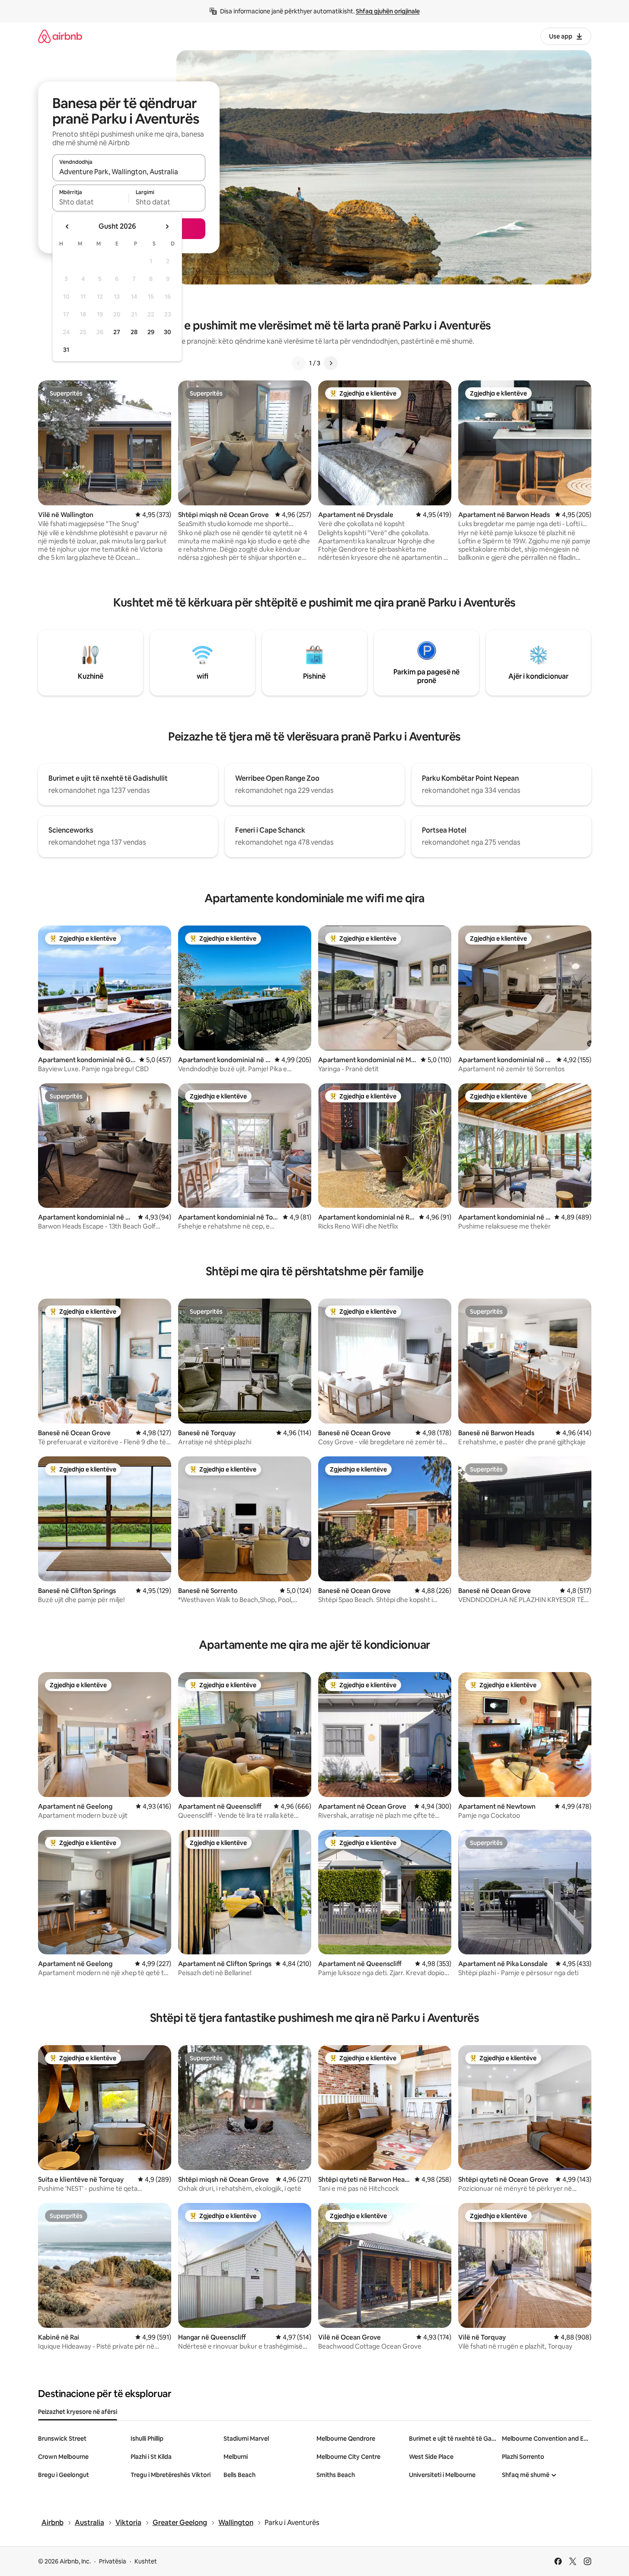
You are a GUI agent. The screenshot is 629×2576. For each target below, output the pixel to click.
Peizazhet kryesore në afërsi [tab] (78, 2412)
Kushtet (146, 2561)
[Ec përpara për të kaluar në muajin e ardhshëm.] (167, 227)
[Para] (331, 363)
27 (117, 332)
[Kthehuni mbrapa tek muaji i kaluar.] (67, 227)
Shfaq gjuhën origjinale (388, 11)
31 (66, 350)
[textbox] (91, 202)
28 (134, 332)
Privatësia (113, 2561)
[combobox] (129, 172)
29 (151, 332)
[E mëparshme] (299, 363)
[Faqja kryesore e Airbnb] (60, 36)
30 (168, 332)
